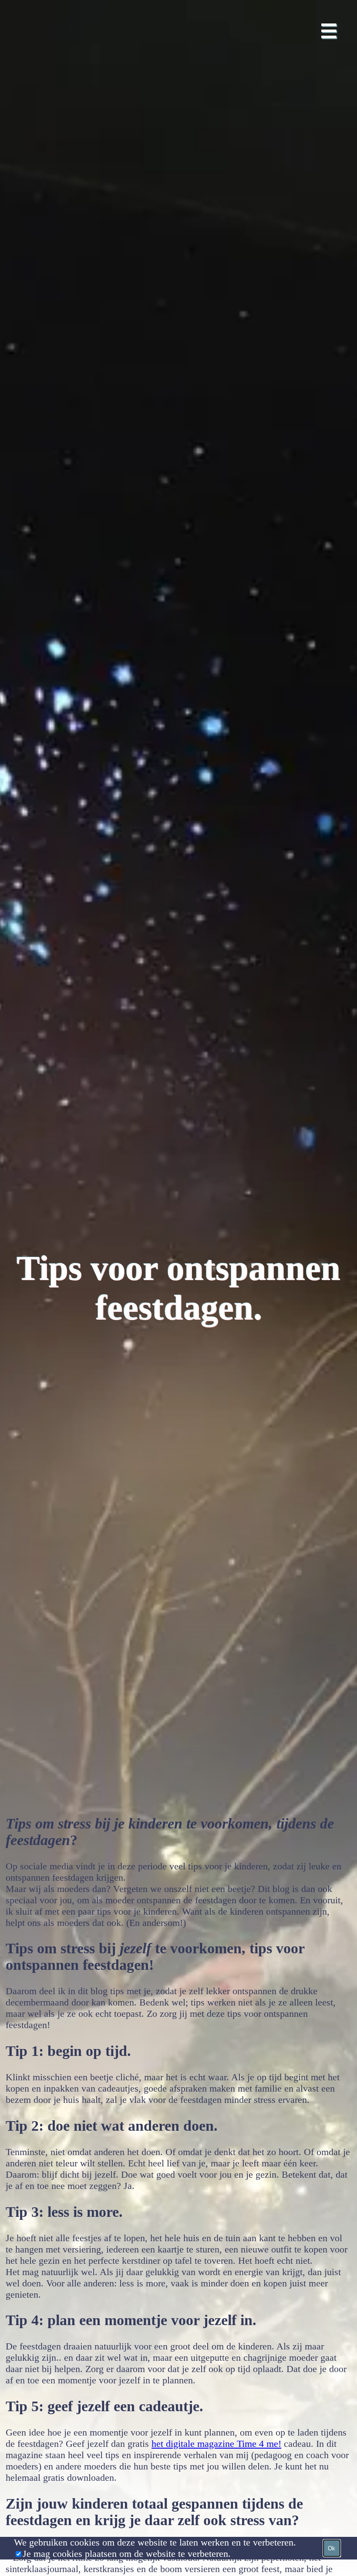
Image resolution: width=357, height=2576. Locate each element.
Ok (332, 2548)
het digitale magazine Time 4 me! (216, 2444)
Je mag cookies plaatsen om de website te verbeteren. (127, 2554)
